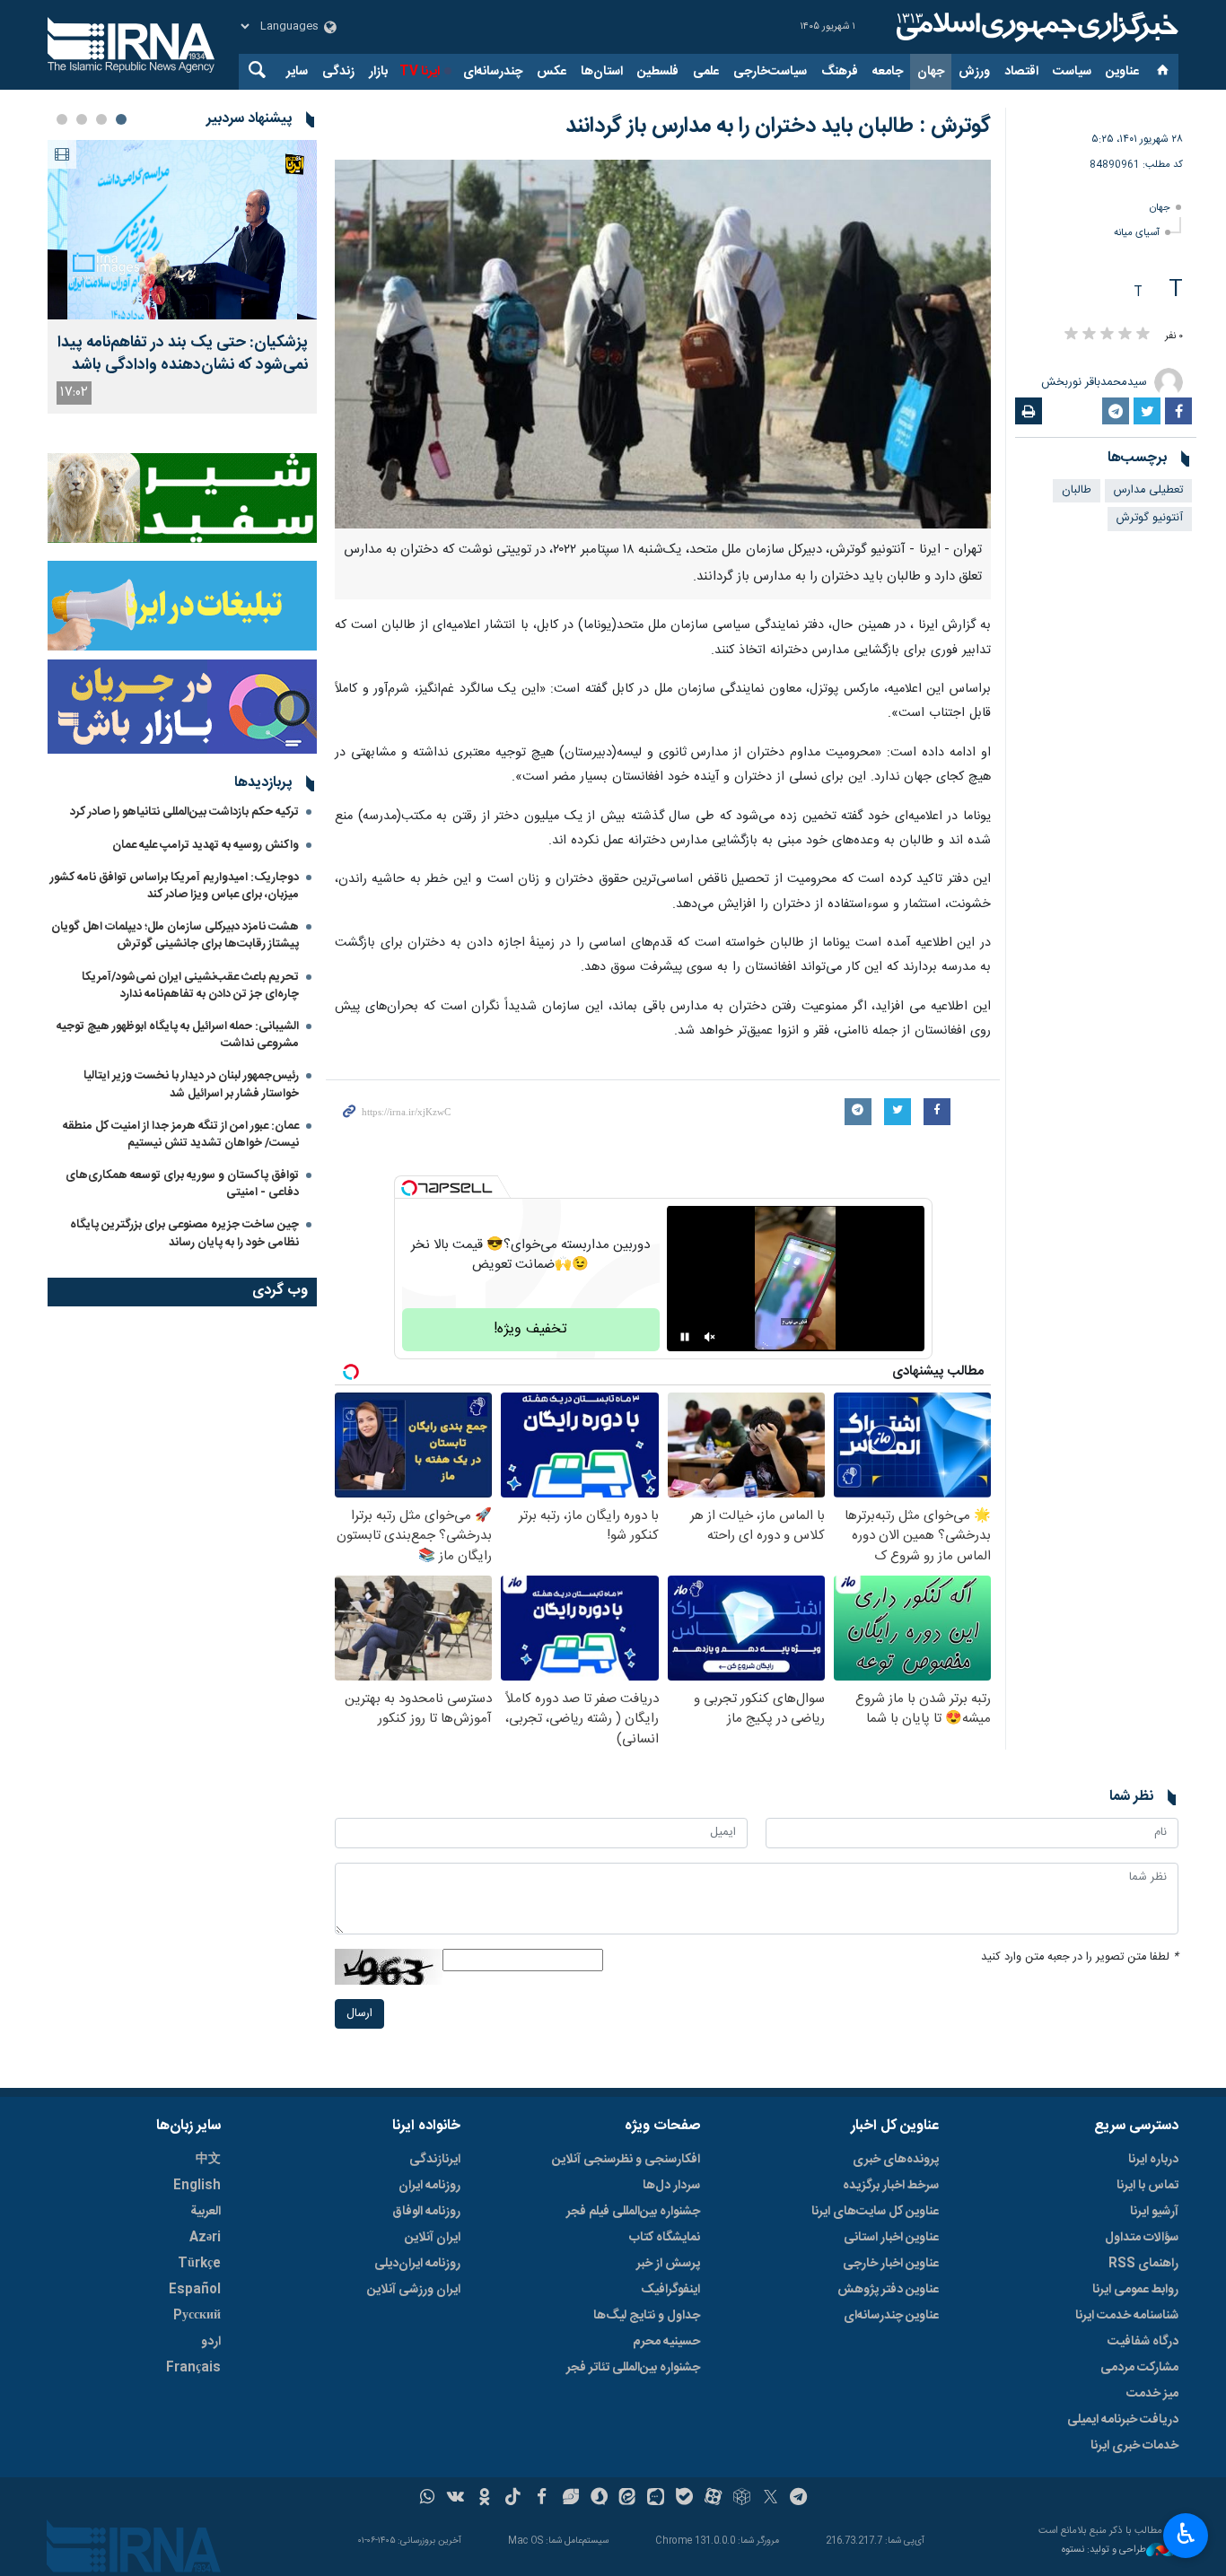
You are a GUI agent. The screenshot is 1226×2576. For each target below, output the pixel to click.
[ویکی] (455, 2499)
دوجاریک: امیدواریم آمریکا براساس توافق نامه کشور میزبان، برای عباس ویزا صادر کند (175, 886)
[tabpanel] (182, 277)
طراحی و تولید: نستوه (1104, 2550)
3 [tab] (82, 119)
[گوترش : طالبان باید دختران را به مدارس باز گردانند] (663, 344)
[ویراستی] (570, 2499)
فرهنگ (840, 72)
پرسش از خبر (668, 2264)
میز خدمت (1152, 2394)
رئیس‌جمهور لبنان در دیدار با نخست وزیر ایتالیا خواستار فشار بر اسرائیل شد (191, 1084)
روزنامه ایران (429, 2186)
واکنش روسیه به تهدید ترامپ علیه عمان (206, 845)
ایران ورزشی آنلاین (414, 2290)
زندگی (338, 72)
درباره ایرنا (1153, 2160)
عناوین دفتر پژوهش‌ (888, 2290)
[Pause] (685, 1337)
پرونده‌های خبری (896, 2160)
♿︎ (1186, 2534)
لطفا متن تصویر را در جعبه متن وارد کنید (1080, 1957)
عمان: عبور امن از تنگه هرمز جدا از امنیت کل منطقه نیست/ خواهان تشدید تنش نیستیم (181, 1135)
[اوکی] (484, 2499)
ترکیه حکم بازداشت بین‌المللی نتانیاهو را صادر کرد (184, 812)
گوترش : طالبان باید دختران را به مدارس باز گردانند (778, 127)
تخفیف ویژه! (530, 1329)
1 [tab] (121, 119)
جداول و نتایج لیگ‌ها (647, 2316)
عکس (552, 72)
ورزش (974, 72)
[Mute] (710, 1337)
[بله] (684, 2499)
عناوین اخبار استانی (891, 2238)
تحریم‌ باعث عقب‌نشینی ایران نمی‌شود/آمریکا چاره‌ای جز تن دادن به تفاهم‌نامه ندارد (190, 986)
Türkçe (199, 2264)
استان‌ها (602, 72)
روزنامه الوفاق (426, 2212)
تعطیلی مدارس (1148, 490)
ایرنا (1035, 27)
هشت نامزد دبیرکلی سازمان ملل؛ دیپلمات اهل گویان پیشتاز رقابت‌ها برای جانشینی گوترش (175, 935)
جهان (931, 72)
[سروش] (599, 2499)
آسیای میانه (1137, 233)
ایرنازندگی (435, 2160)
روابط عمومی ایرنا (1135, 2290)
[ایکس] (771, 2499)
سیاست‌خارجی (770, 72)
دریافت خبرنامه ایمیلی (1123, 2420)
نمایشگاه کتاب (665, 2238)
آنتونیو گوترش (1150, 518)
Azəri (205, 2238)
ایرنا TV (420, 72)
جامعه (888, 72)
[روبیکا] (742, 2499)
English (197, 2186)
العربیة (206, 2212)
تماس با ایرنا (1147, 2186)
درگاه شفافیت (1143, 2342)
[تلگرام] (799, 2499)
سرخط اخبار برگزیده (891, 2186)
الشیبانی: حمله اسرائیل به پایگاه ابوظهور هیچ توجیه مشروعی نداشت (178, 1035)
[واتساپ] (428, 2499)
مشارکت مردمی (1139, 2368)
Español (195, 2290)
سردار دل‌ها (671, 2186)
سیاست (1072, 72)
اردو (211, 2342)
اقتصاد (1021, 72)
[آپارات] (713, 2499)
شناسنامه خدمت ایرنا (1127, 2316)
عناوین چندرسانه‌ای (891, 2316)
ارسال (359, 2014)
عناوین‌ (1122, 72)
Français (193, 2368)
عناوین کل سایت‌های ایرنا (875, 2212)
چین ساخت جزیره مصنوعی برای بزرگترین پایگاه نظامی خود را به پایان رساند (184, 1233)
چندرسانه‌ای (493, 72)
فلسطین (658, 72)
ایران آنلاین (433, 2238)
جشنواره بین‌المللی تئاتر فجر (633, 2368)
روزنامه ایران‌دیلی (417, 2264)
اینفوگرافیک (670, 2290)
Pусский (197, 2316)
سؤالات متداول (1142, 2238)
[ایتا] (628, 2499)
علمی (706, 72)
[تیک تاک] (513, 2499)
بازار (378, 72)
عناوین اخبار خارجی (891, 2264)
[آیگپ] (656, 2499)
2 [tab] (101, 119)
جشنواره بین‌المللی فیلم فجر (633, 2212)
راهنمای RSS (1143, 2264)
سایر (297, 72)
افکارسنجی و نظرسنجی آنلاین (626, 2160)
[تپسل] (409, 1188)
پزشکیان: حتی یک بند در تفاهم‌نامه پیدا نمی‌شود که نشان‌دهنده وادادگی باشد (183, 354)
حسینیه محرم (666, 2342)
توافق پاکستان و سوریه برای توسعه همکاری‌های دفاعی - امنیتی (182, 1184)
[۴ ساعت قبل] (182, 230)
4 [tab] (62, 119)
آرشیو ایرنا (1154, 2212)
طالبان (1077, 490)
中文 (208, 2160)
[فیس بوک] (542, 2499)
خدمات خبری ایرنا (1134, 2446)
